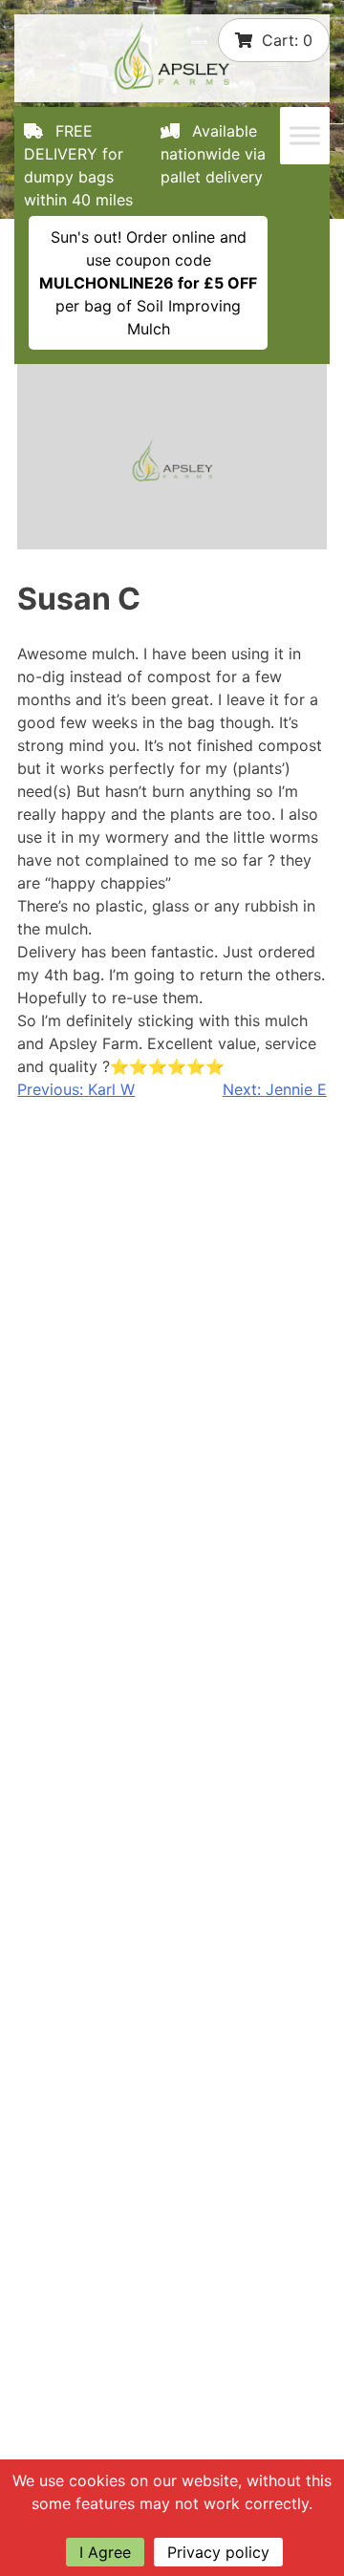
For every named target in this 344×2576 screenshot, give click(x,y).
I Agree (105, 2552)
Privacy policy (218, 2552)
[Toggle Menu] (305, 136)
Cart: (287, 40)
